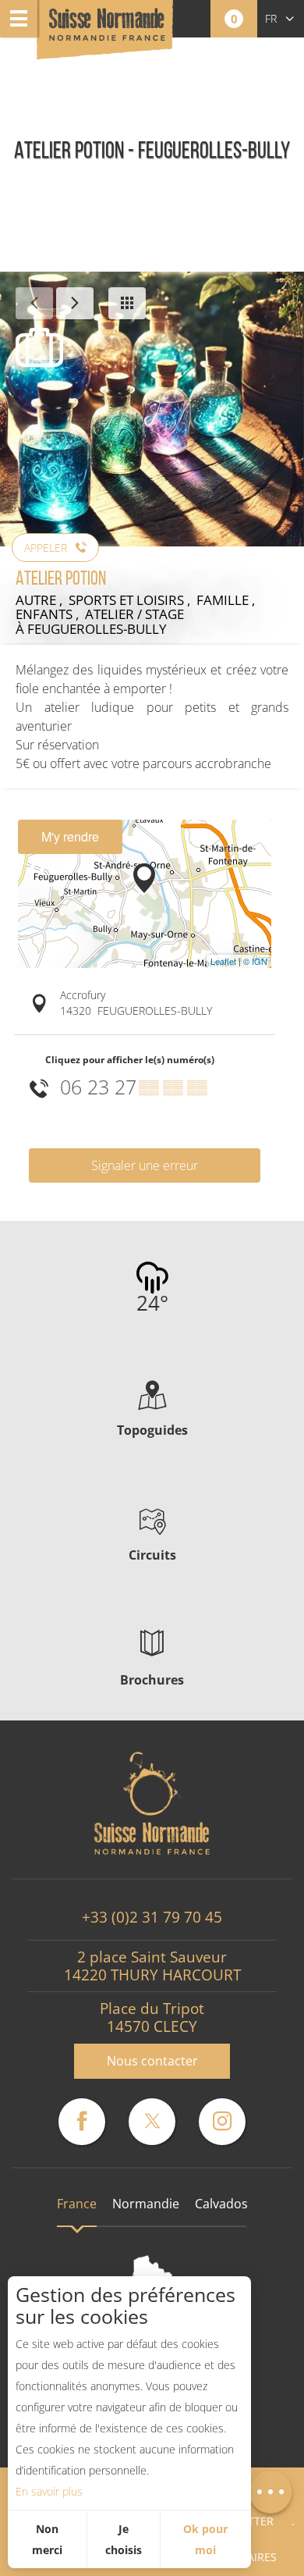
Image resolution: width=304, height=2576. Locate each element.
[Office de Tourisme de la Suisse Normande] (107, 31)
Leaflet (223, 961)
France (77, 2204)
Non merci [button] (47, 2539)
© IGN (255, 961)
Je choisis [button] (124, 2539)
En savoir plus (49, 2491)
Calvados (221, 2204)
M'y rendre (70, 836)
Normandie (146, 2204)
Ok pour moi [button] (205, 2539)
